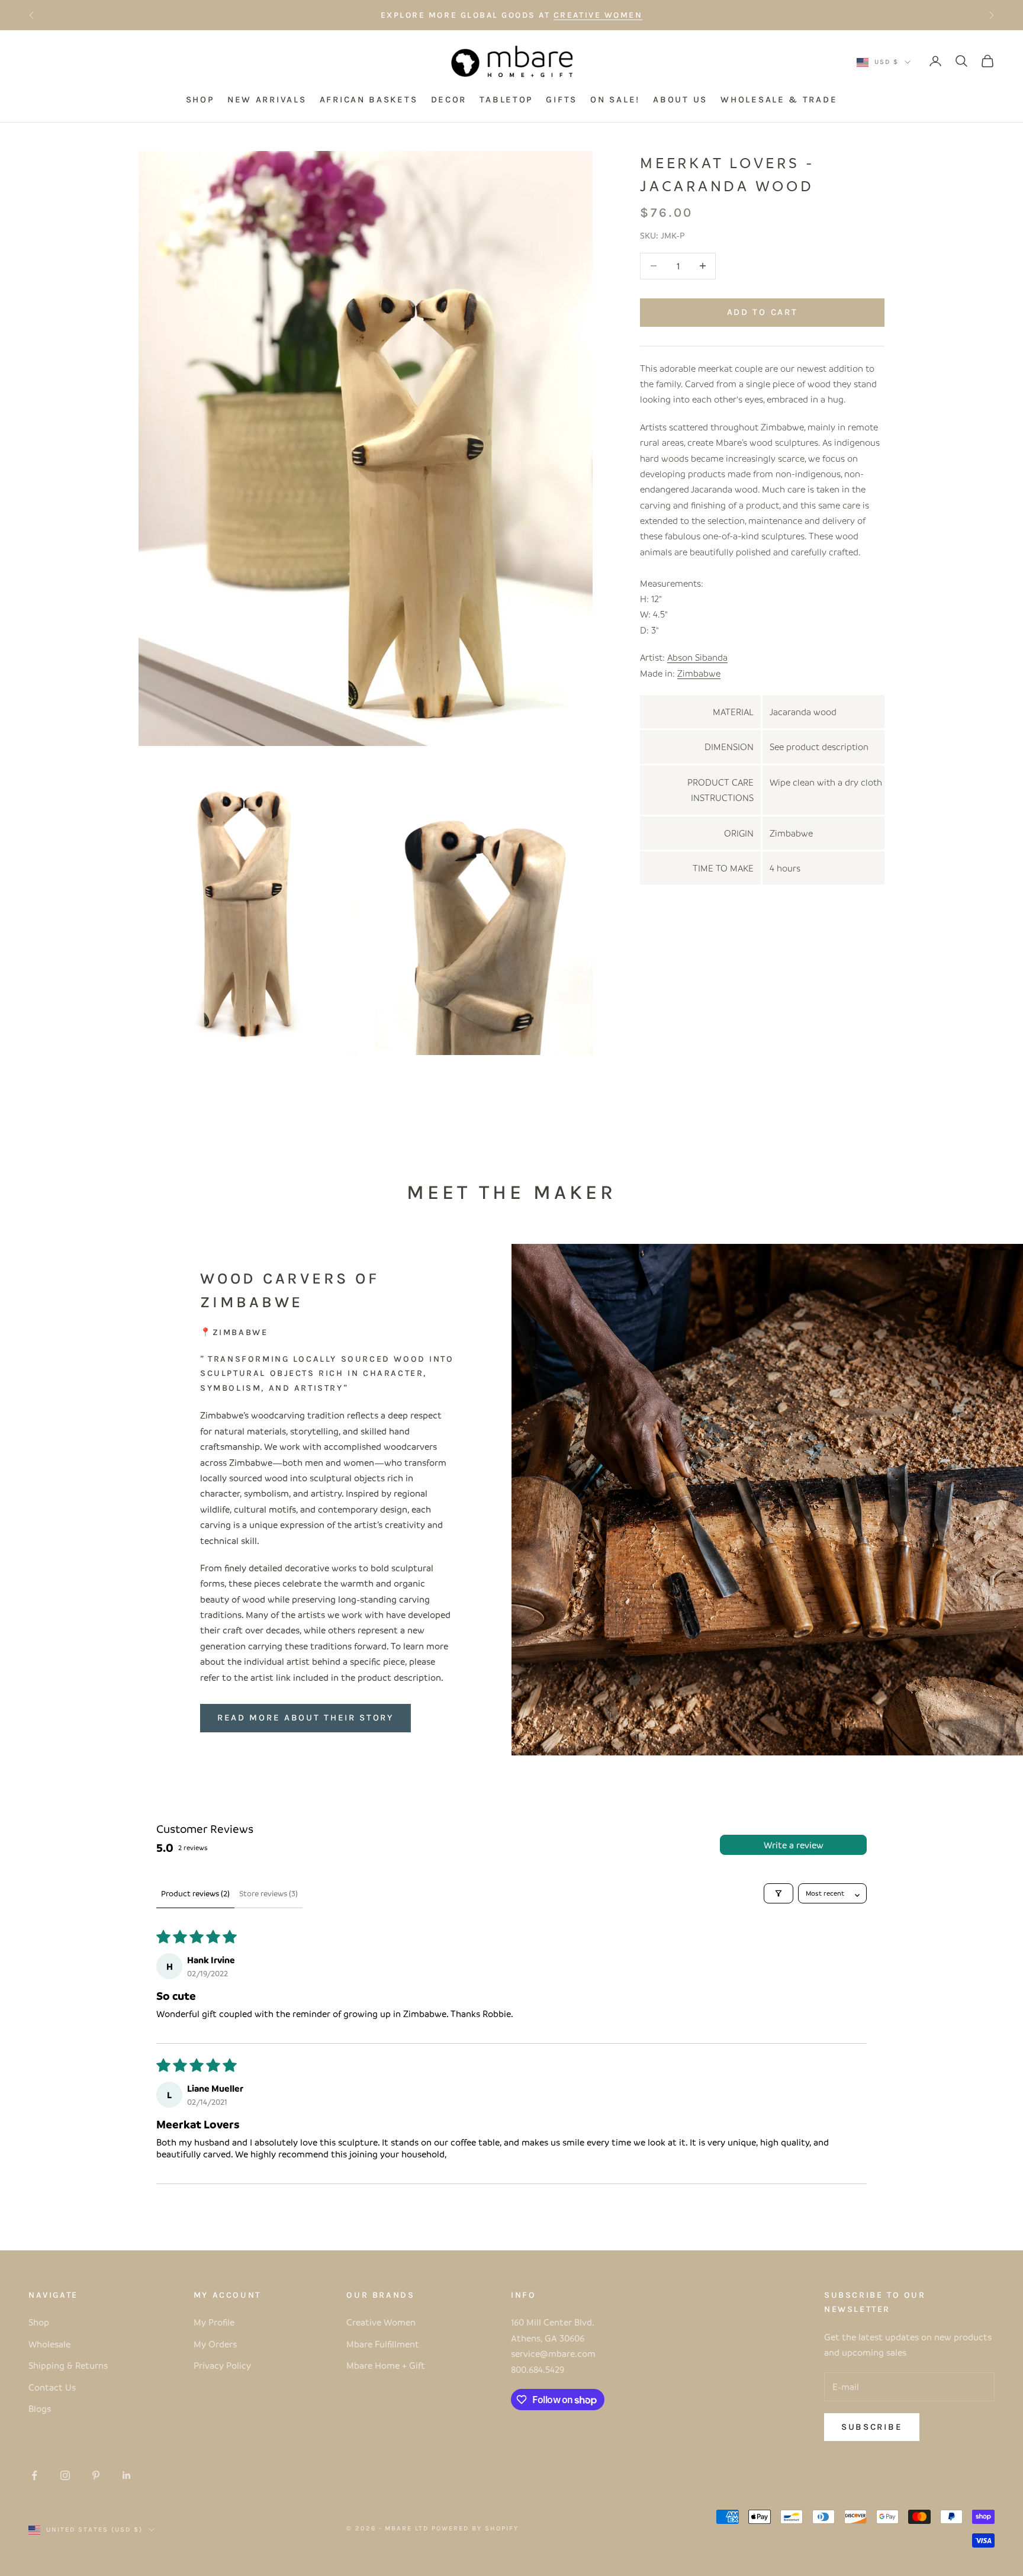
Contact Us (52, 2387)
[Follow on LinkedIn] (127, 2475)
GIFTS (562, 99)
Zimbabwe (699, 673)
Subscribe (872, 2427)
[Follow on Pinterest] (96, 2475)
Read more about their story (305, 1718)
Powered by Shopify (475, 2528)
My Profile (214, 2322)
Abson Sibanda (697, 657)
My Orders (215, 2344)
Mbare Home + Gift (386, 2365)
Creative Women (381, 2322)
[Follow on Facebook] (34, 2475)
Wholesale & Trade (779, 99)
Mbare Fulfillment (383, 2344)
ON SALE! (615, 99)
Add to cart (763, 312)
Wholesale (49, 2344)
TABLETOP (506, 99)
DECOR (449, 99)
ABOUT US (680, 99)
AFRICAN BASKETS (369, 99)
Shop (39, 2322)
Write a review (794, 1845)
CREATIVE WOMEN (598, 15)
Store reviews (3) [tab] (268, 1893)
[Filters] (778, 1893)
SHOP (200, 99)
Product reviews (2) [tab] (195, 1893)
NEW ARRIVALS (267, 99)
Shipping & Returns (68, 2365)
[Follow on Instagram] (65, 2475)
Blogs (40, 2408)
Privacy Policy (222, 2365)
